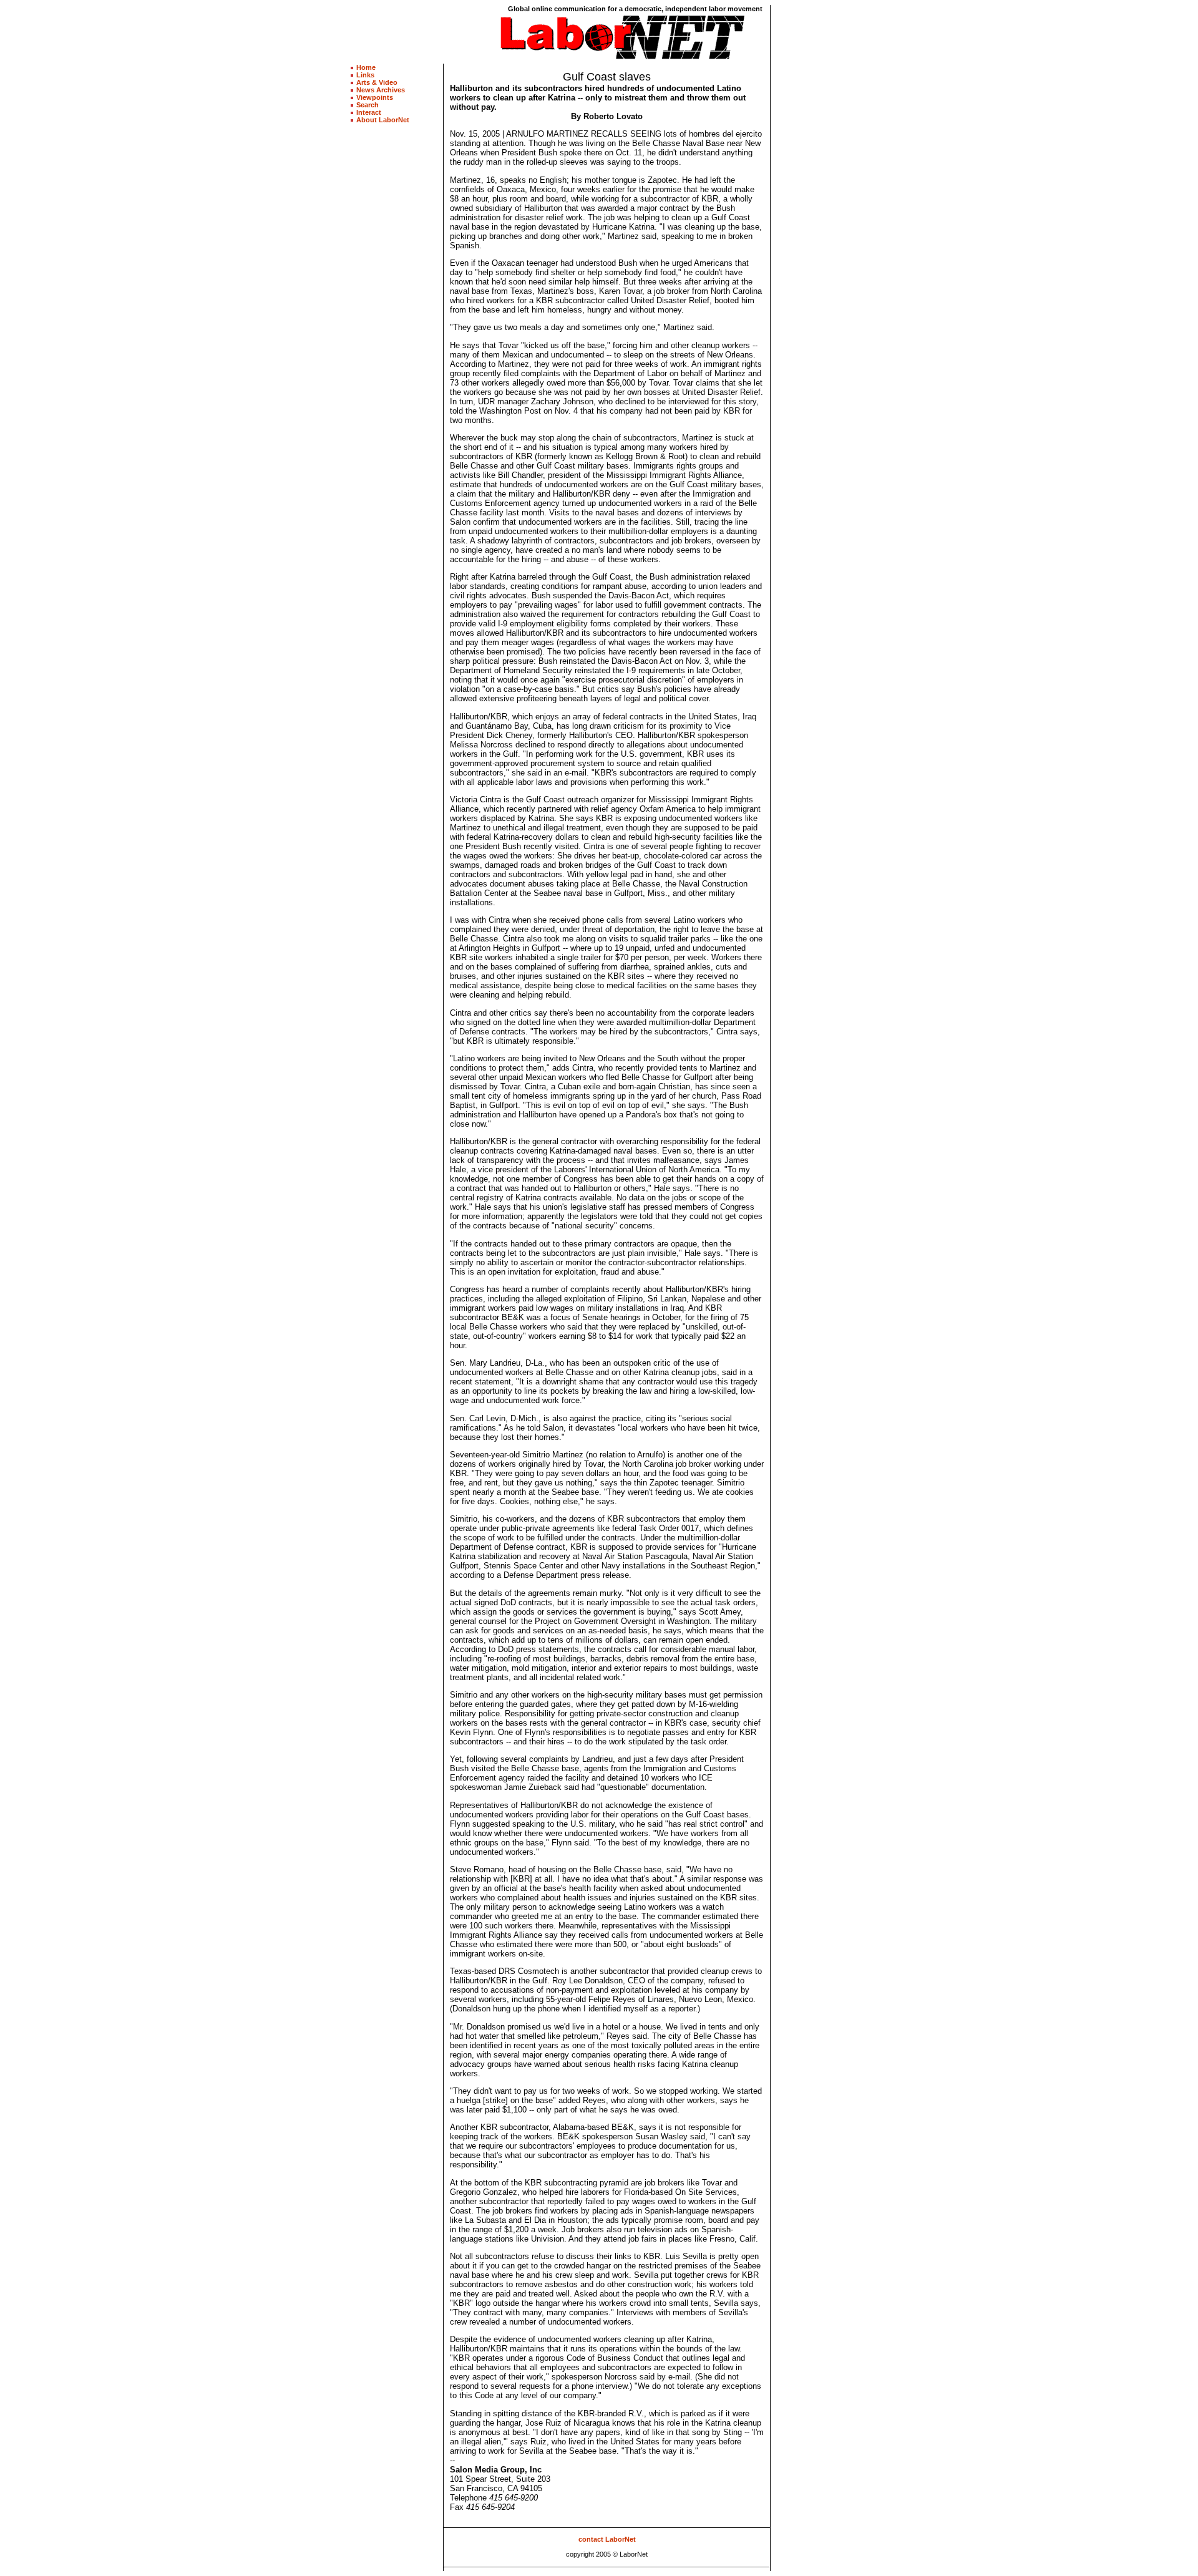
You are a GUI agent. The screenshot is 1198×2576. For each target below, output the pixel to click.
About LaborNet (383, 120)
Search (368, 105)
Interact (369, 112)
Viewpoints (375, 97)
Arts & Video (377, 82)
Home (366, 67)
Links (365, 75)
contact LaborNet (607, 2539)
